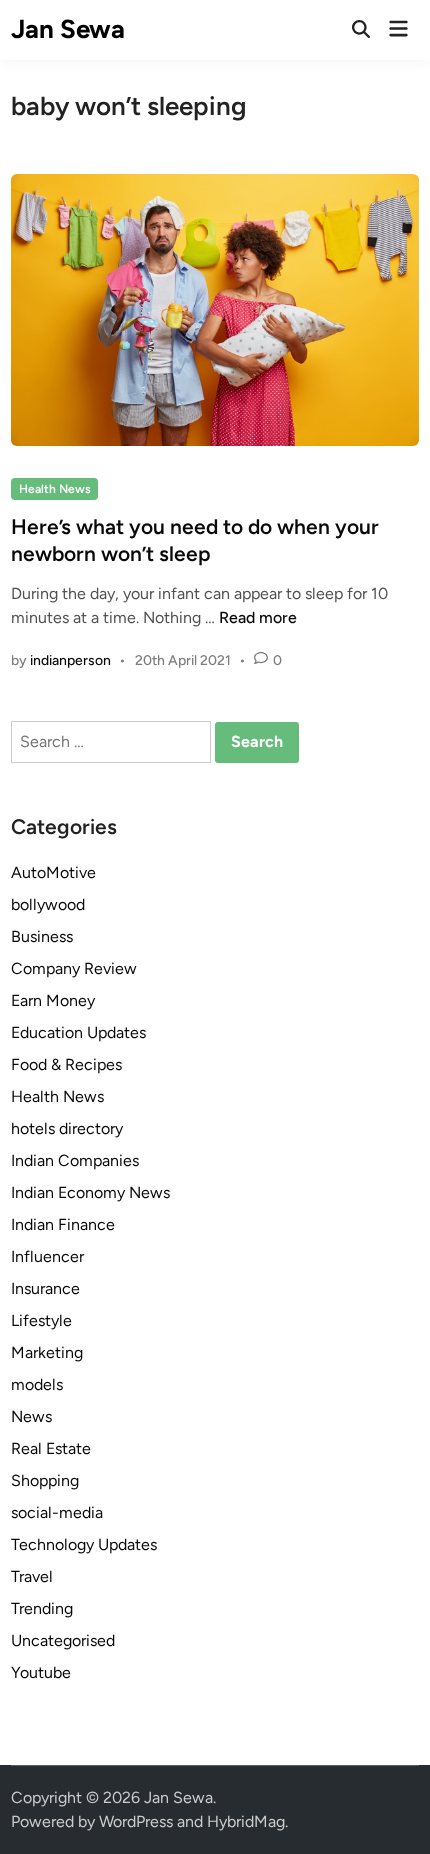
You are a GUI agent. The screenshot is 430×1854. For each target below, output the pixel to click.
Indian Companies (75, 1160)
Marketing (47, 1352)
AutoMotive (53, 872)
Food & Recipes (66, 1064)
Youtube (41, 1672)
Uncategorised (63, 1640)
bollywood (48, 904)
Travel (32, 1576)
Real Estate (51, 1448)
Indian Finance (63, 1224)
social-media (57, 1512)
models (37, 1384)
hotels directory (67, 1128)
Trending (42, 1608)
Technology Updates (84, 1544)
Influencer (47, 1256)
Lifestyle (41, 1320)
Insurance (45, 1288)
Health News (55, 489)
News (31, 1416)
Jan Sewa (68, 29)
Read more (258, 617)
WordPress (136, 1821)
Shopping (45, 1480)
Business (42, 936)
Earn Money (53, 1000)
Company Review (74, 968)
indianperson (70, 660)
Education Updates (78, 1032)
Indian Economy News (90, 1192)
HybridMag (246, 1821)
